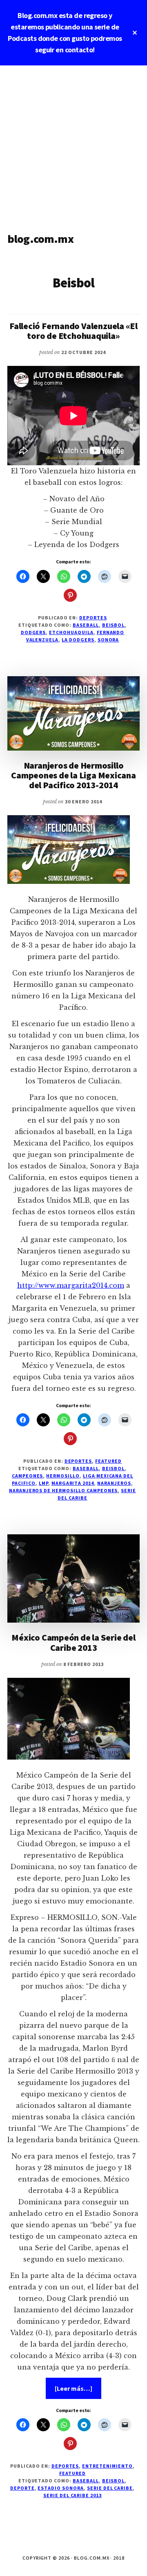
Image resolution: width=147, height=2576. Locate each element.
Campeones (28, 1476)
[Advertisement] (73, 143)
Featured (108, 1461)
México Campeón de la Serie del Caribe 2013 (73, 1642)
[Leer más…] (78, 2391)
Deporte (22, 2488)
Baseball (86, 625)
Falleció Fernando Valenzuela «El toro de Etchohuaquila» (73, 331)
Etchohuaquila (71, 632)
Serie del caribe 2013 (72, 2495)
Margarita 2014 (73, 1483)
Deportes (93, 618)
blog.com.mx (40, 239)
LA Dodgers (78, 640)
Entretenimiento (107, 2466)
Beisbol (114, 625)
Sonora (108, 640)
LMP (43, 1483)
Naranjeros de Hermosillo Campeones (63, 1490)
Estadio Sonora (60, 2488)
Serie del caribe (110, 2488)
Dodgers (33, 632)
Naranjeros (114, 1483)
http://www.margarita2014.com (71, 1285)
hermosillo (63, 1476)
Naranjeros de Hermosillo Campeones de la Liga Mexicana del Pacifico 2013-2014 (73, 775)
